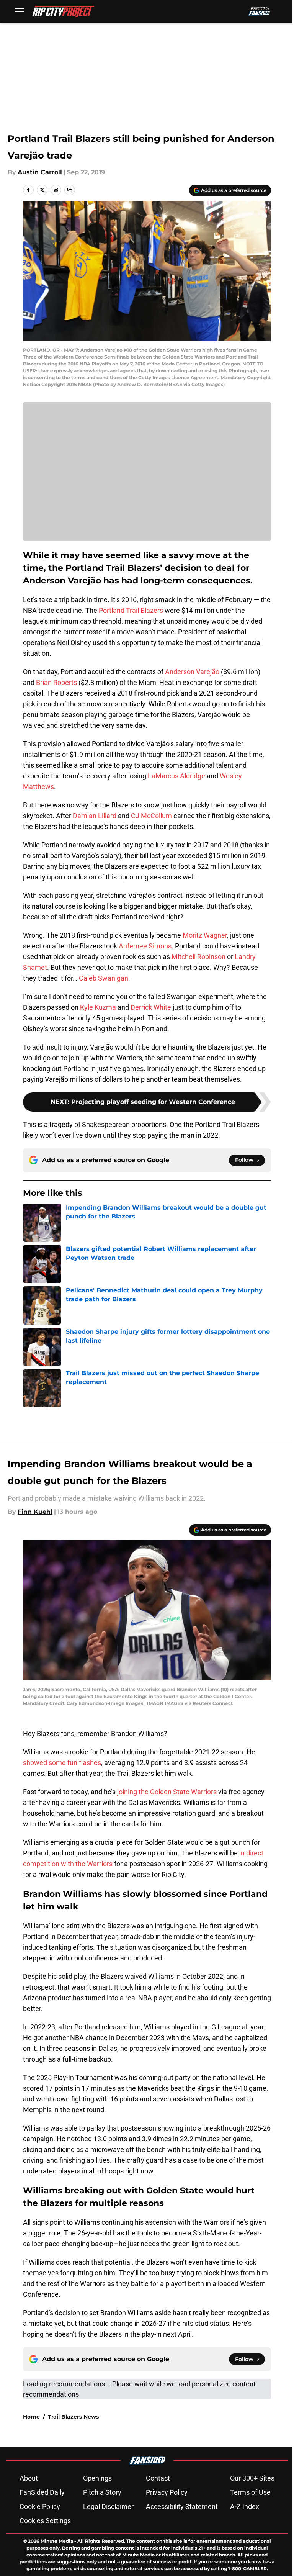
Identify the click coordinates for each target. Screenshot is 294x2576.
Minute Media (57, 2541)
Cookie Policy (40, 2506)
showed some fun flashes (62, 1763)
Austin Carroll (40, 172)
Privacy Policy (167, 2492)
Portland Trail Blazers (131, 610)
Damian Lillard (95, 816)
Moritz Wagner (205, 935)
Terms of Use (250, 2492)
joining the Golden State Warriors (167, 1792)
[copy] (70, 190)
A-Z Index (245, 2506)
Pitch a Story (102, 2492)
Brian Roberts (56, 682)
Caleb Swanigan (104, 978)
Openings (97, 2478)
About (29, 2478)
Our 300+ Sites (252, 2478)
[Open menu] (20, 11)
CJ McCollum (151, 816)
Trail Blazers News (73, 2417)
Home (31, 2417)
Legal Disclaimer (108, 2506)
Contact (158, 2478)
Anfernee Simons (145, 946)
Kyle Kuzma (98, 1007)
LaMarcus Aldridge (176, 776)
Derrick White (151, 1007)
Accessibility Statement (182, 2506)
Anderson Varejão (192, 672)
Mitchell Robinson (198, 957)
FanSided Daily (42, 2492)
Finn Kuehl (35, 1512)
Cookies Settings (45, 2521)
